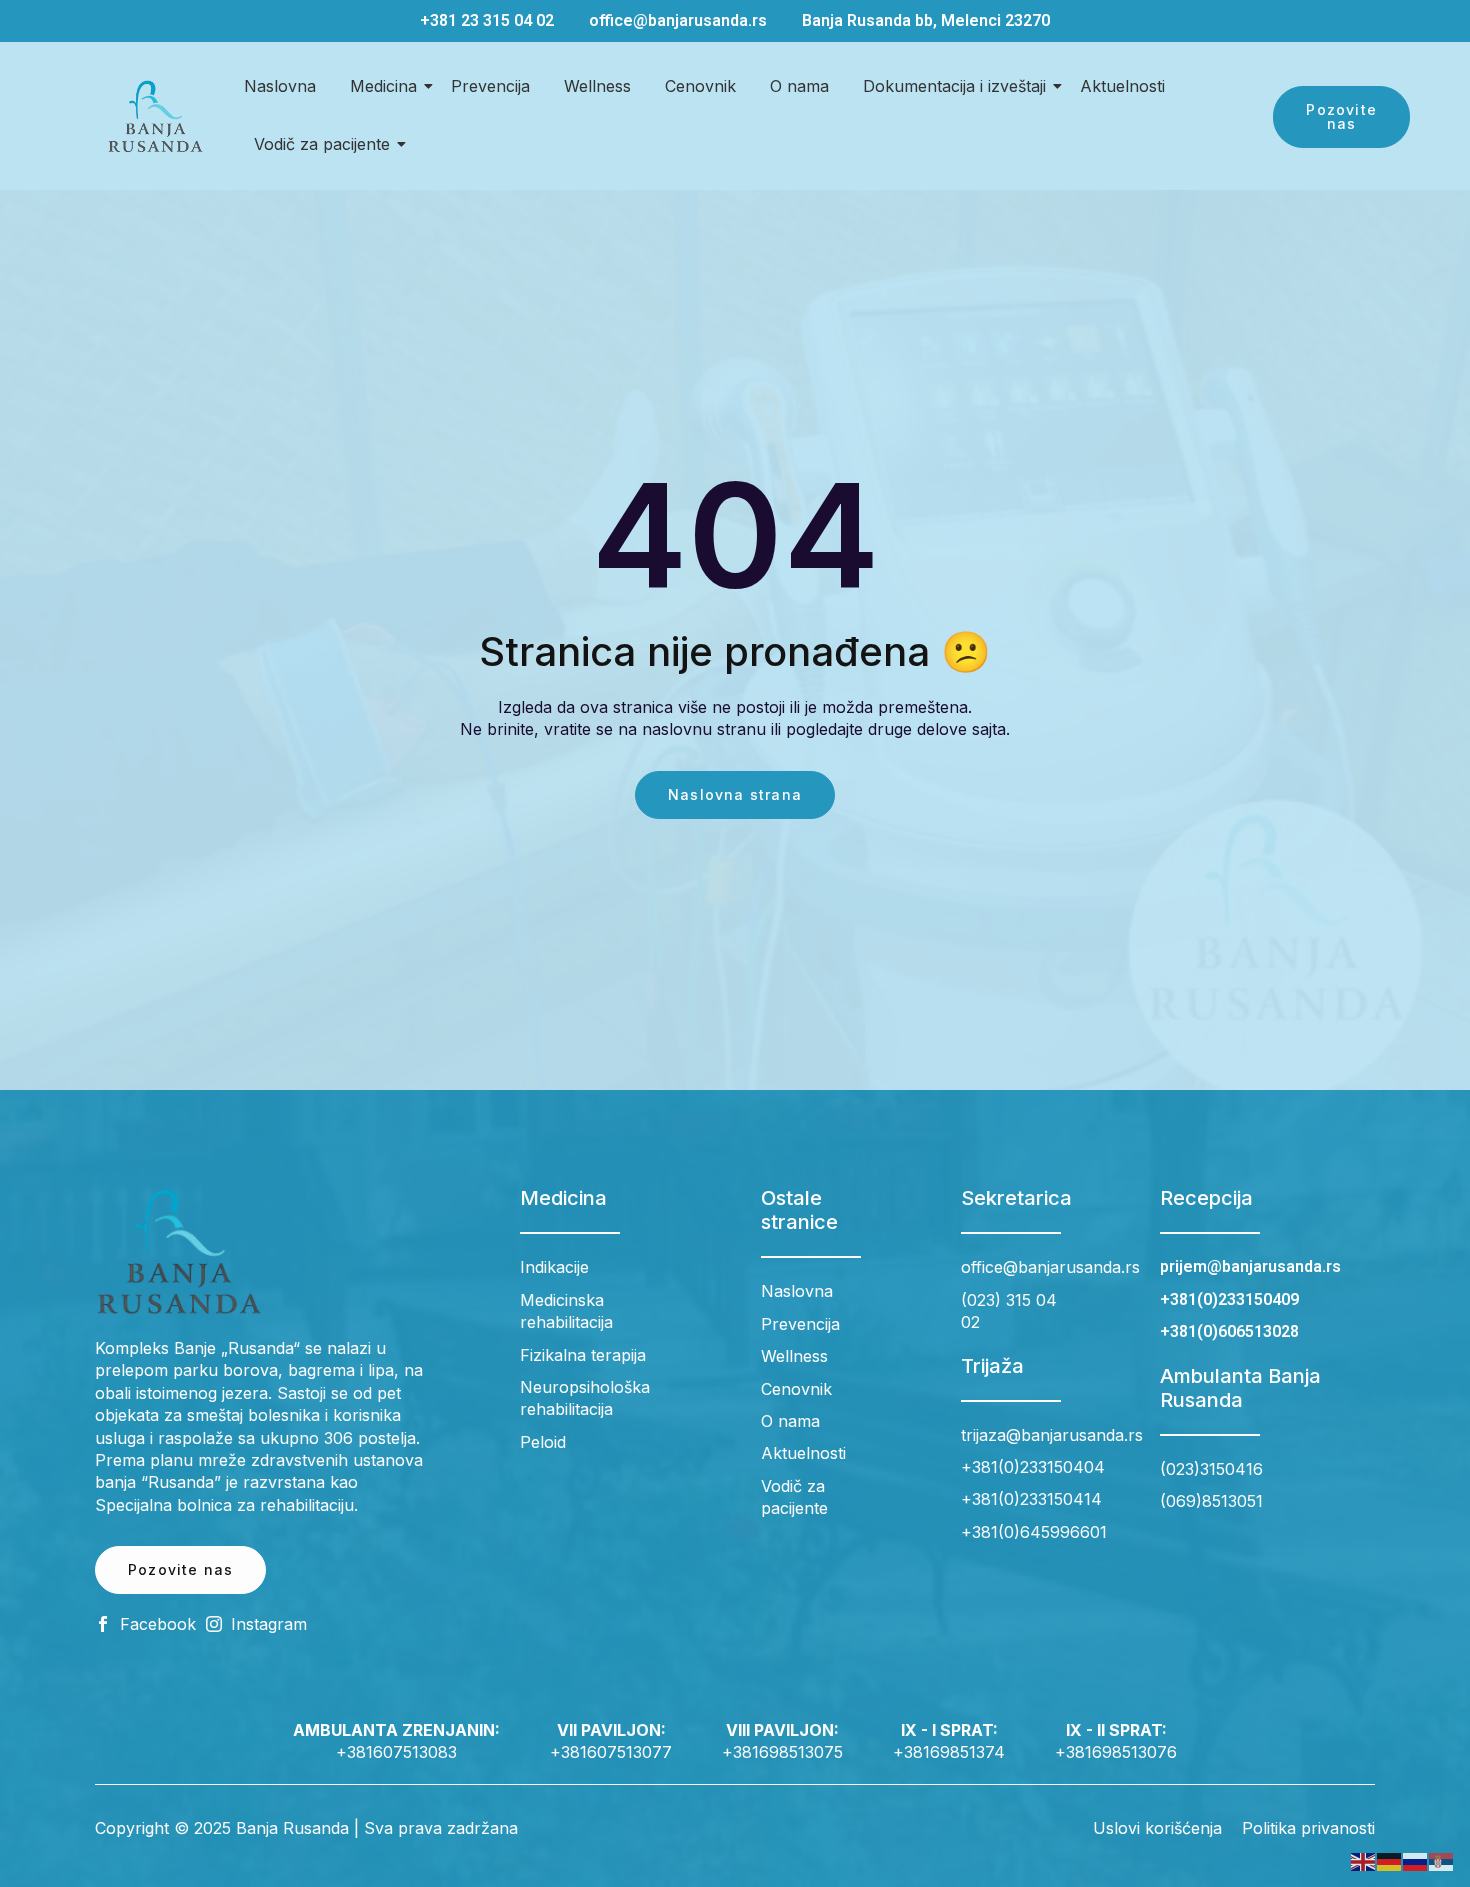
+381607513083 (396, 1752)
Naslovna (280, 86)
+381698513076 (1116, 1752)
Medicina (383, 86)
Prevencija (490, 86)
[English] (1364, 1861)
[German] (1390, 1861)
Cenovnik (700, 86)
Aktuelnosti (1122, 86)
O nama (799, 86)
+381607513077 (611, 1752)
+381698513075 (782, 1752)
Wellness (597, 86)
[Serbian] (1442, 1861)
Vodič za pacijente (322, 144)
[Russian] (1416, 1861)
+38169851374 (949, 1752)
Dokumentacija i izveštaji (954, 86)
